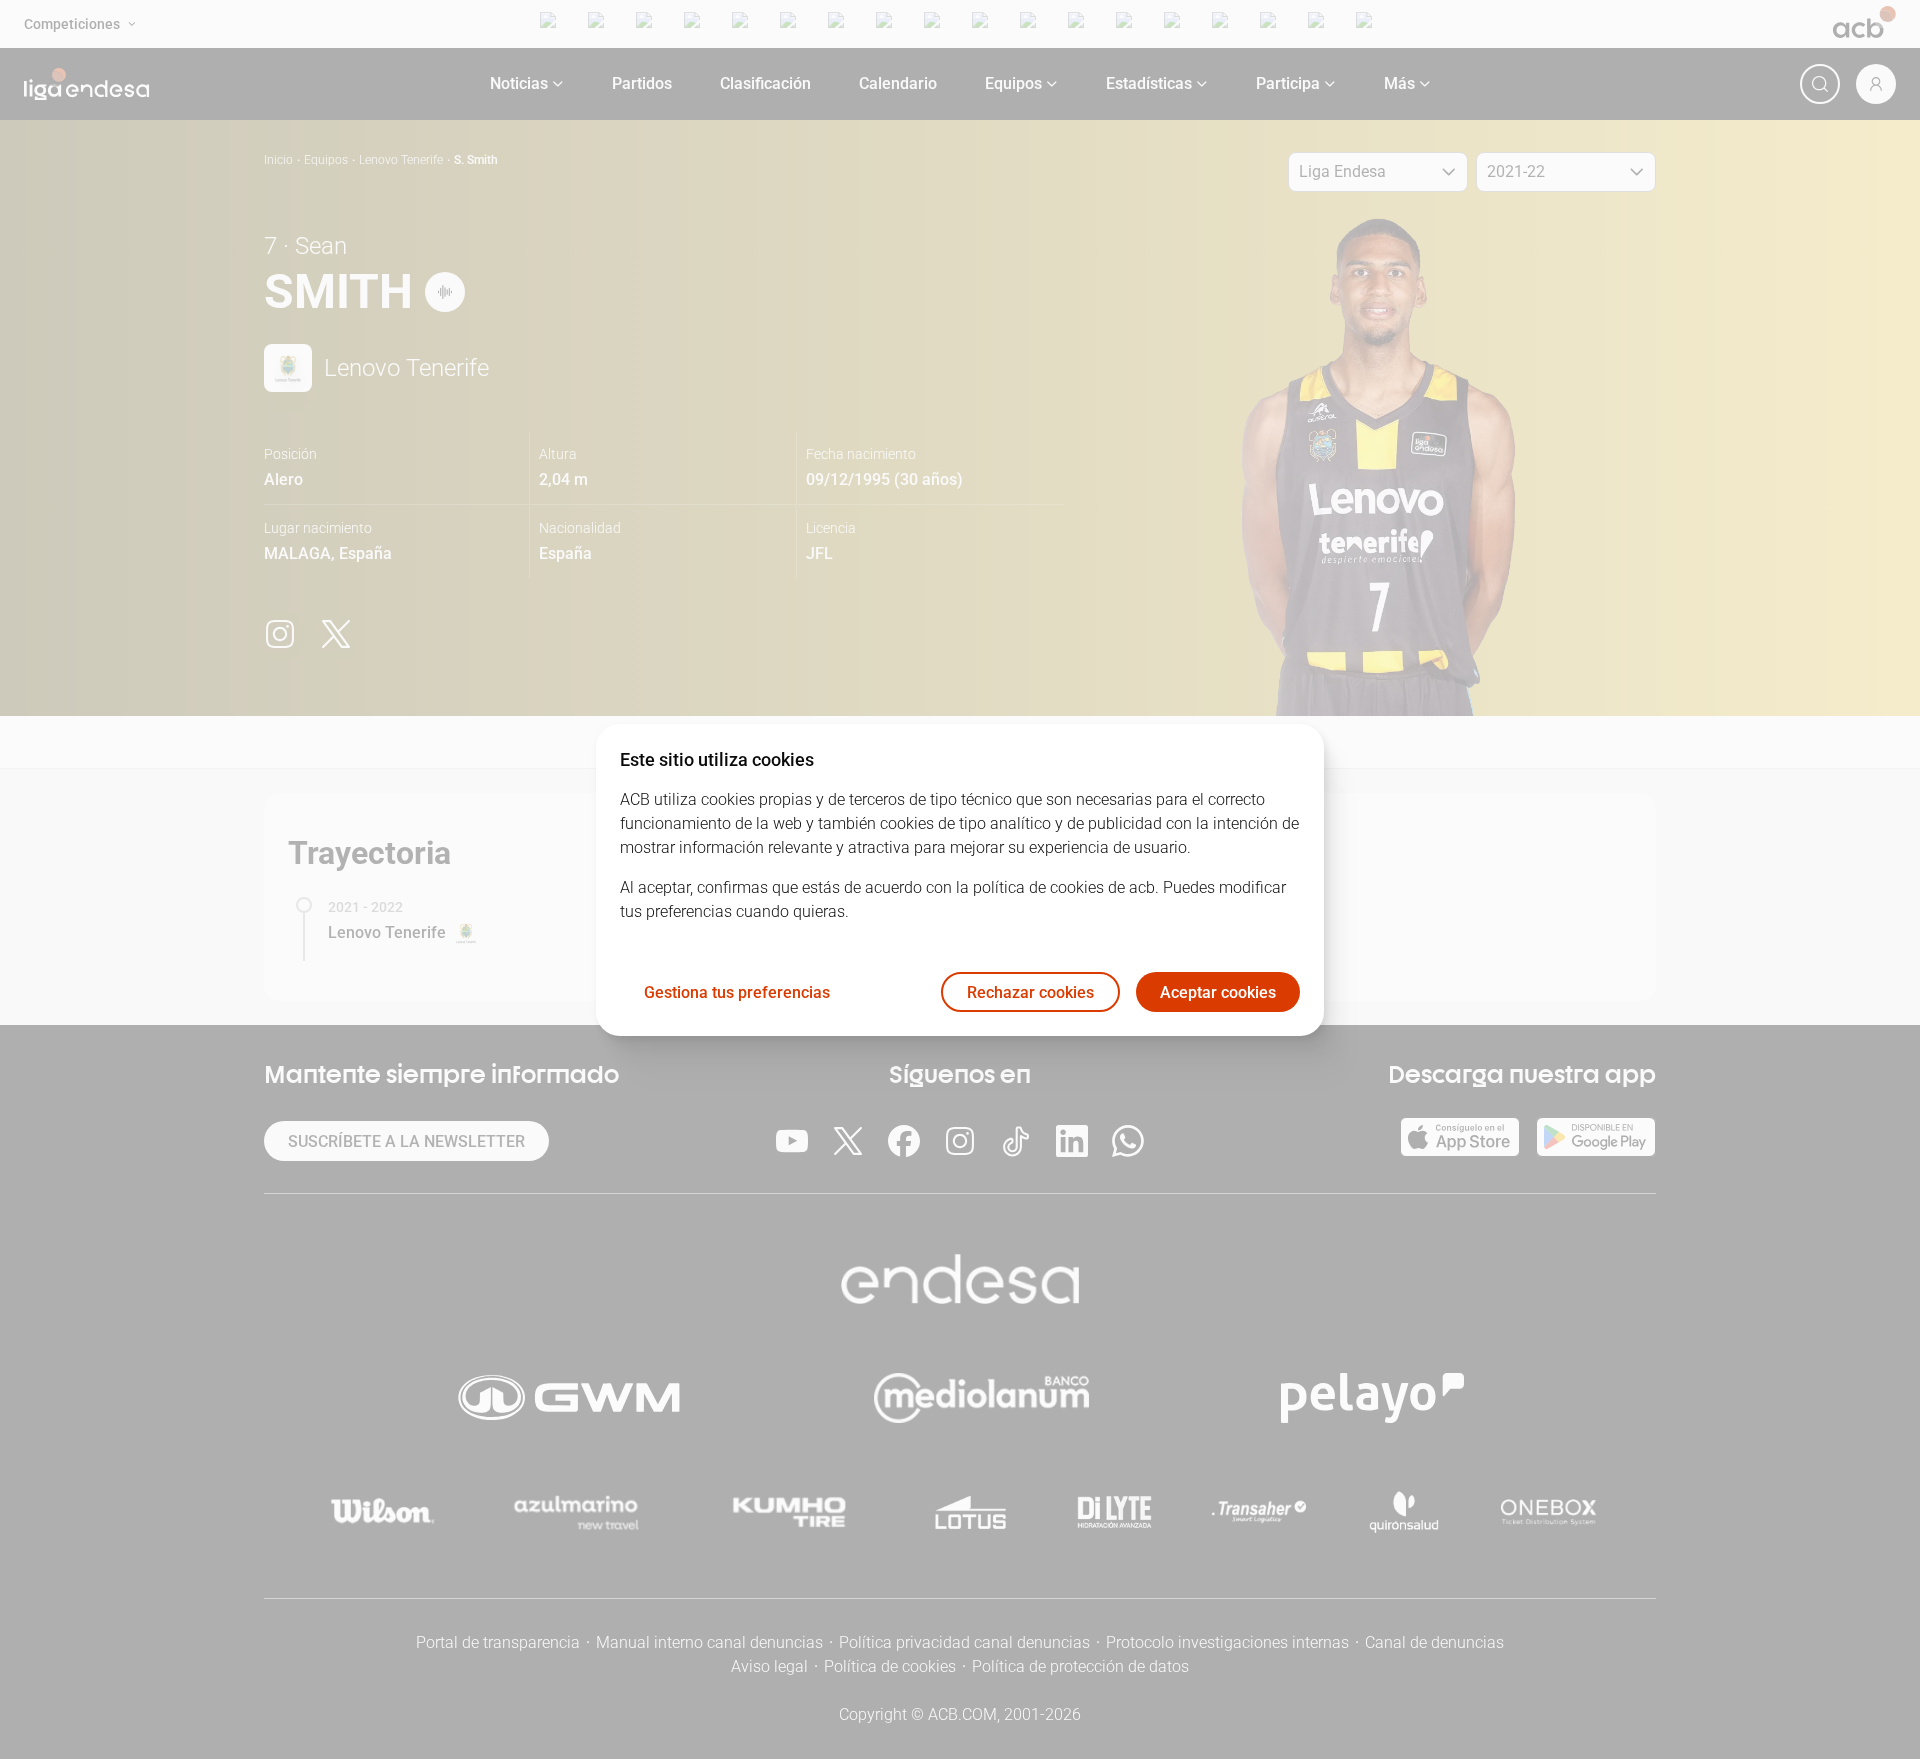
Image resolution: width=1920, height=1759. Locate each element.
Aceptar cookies (1218, 991)
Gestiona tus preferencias (737, 991)
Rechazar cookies (1030, 991)
